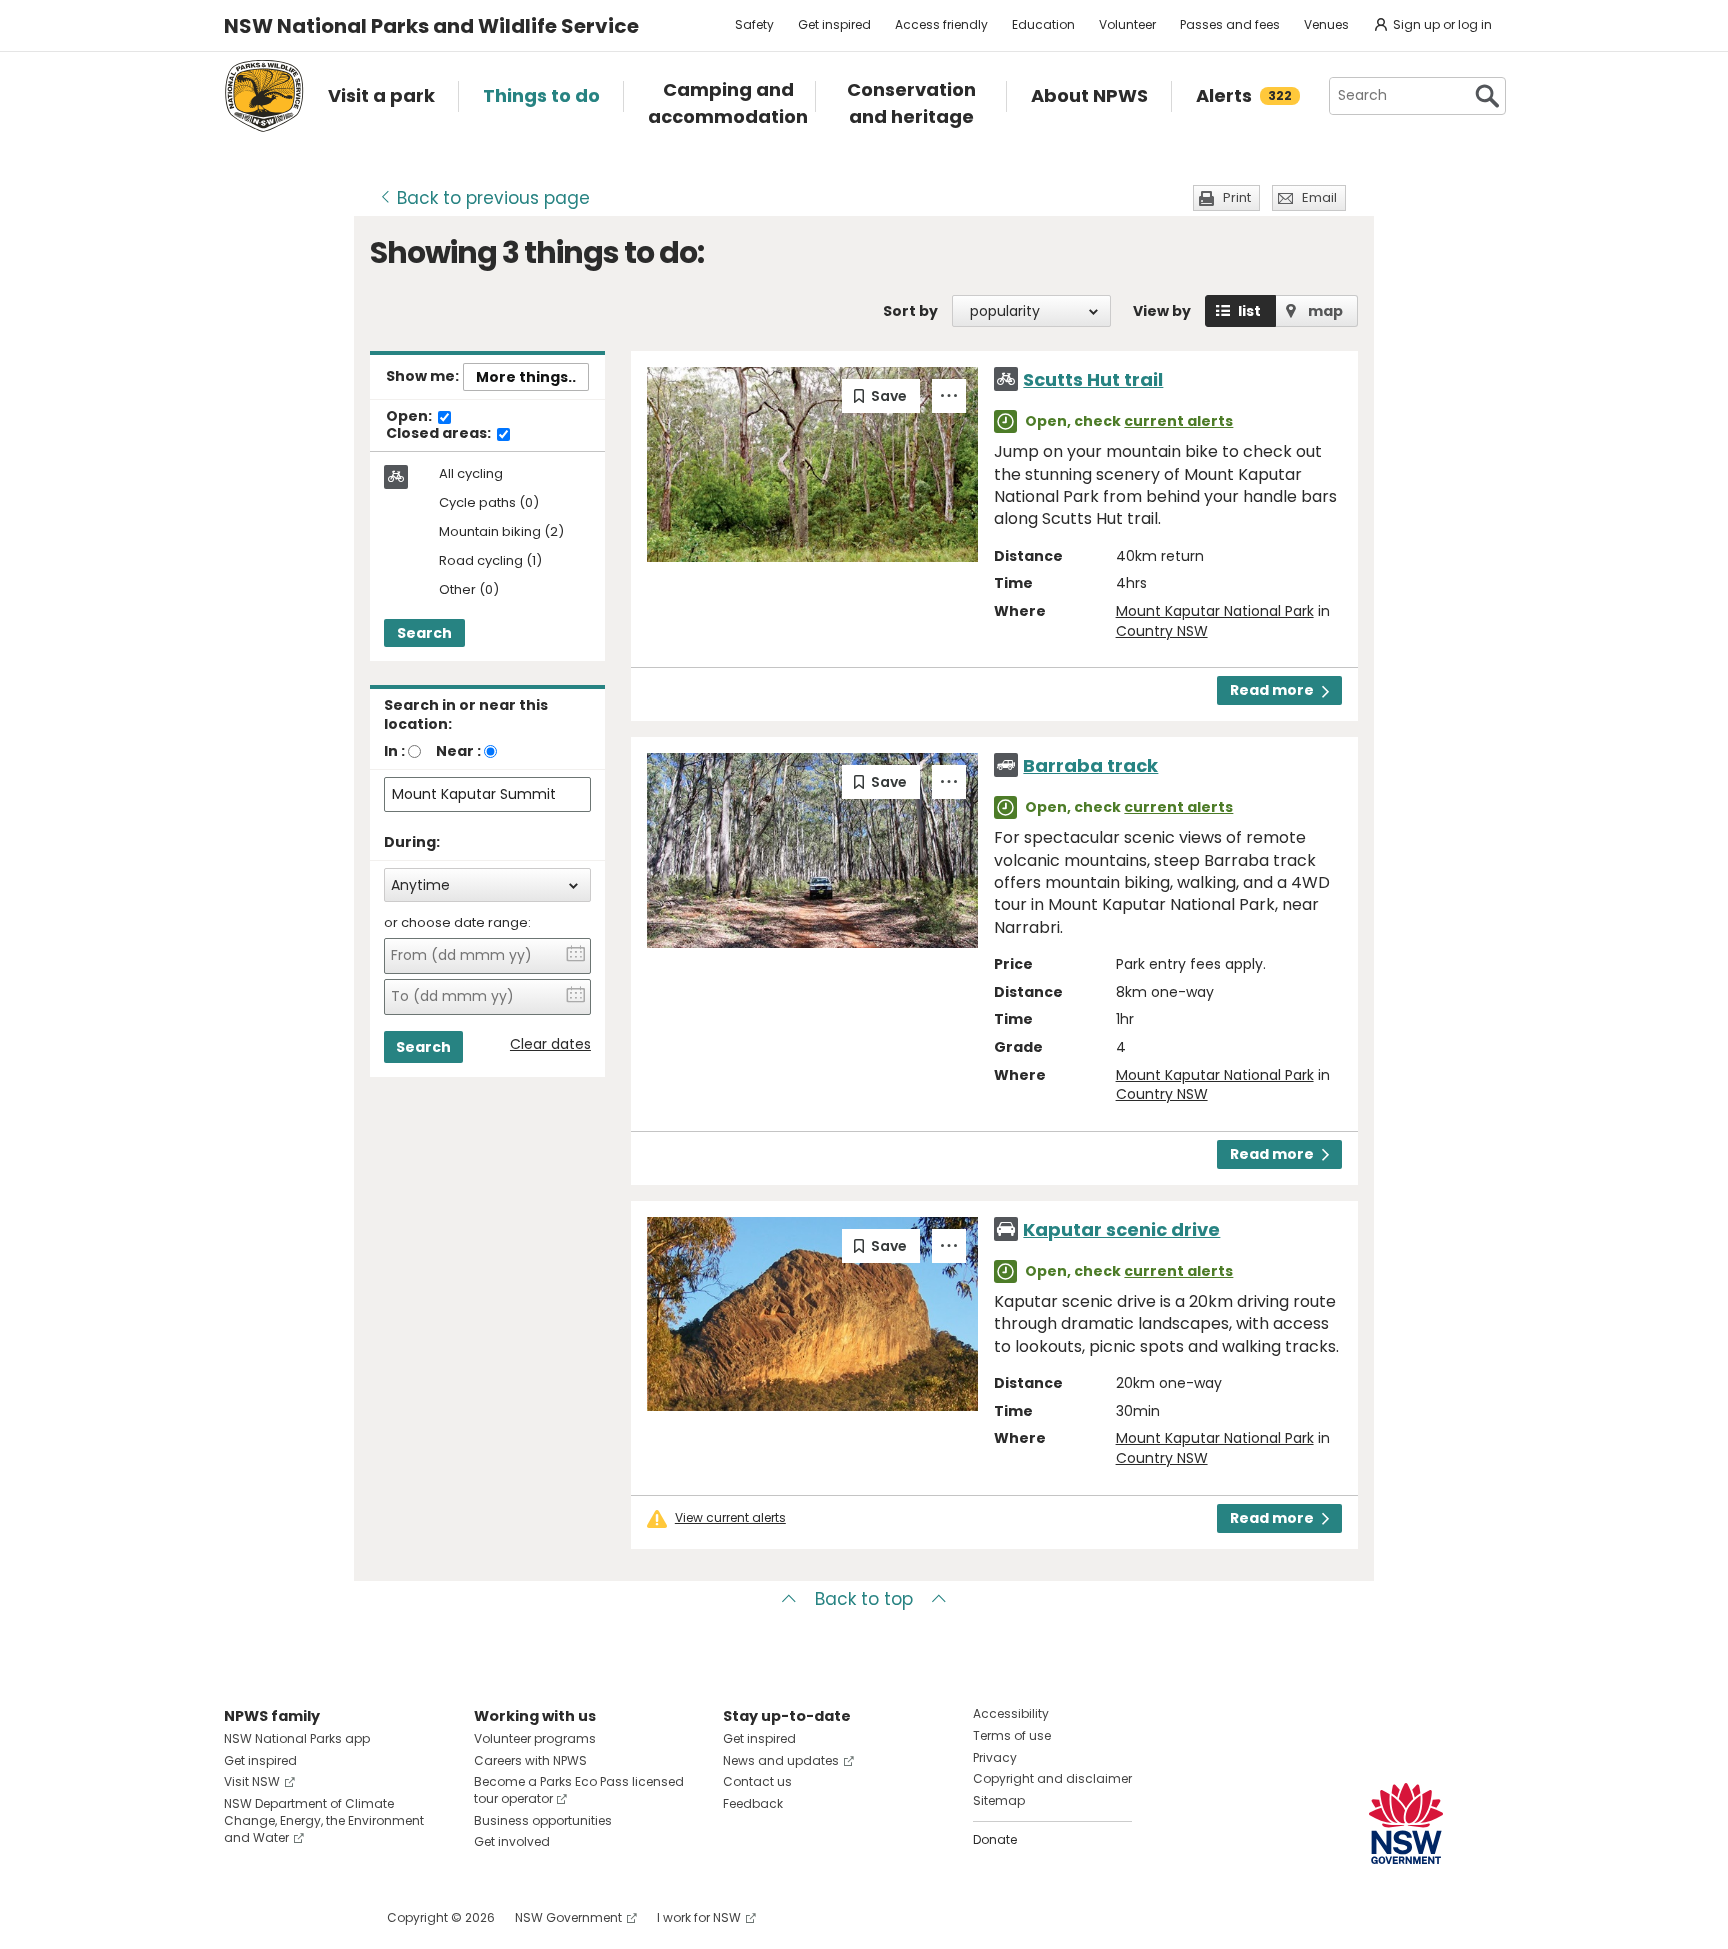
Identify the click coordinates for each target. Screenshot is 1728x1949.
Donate (995, 1839)
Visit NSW (252, 1781)
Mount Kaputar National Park (1215, 611)
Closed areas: (440, 434)
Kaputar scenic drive (1121, 1229)
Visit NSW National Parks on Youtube (328, 1917)
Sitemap (999, 1800)
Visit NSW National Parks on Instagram (285, 1917)
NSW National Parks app (297, 1738)
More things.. (526, 377)
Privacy (995, 1757)
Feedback (753, 1803)
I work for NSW (699, 1917)
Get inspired (834, 24)
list (1249, 311)
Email (1319, 197)
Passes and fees (1230, 24)
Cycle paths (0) (489, 503)
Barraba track (1090, 765)
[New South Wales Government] (1406, 1823)
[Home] (264, 96)
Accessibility (1011, 1713)
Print (1237, 197)
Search (424, 633)
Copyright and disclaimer (1052, 1778)
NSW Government (568, 1917)
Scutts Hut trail (1093, 379)
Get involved (512, 1841)
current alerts (1178, 421)
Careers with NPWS (530, 1760)
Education (1043, 24)
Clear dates (550, 1044)
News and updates (781, 1760)
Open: (410, 417)
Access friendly (941, 24)
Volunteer (1127, 24)
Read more (1272, 690)
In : (394, 751)
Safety (754, 24)
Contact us (757, 1781)
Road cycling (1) (490, 561)
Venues (1326, 24)
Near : (458, 751)
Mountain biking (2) (501, 532)
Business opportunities (543, 1820)
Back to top (864, 1599)
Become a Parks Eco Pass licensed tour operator (579, 1790)
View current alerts (730, 1518)
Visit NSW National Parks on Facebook (242, 1917)
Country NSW (1162, 631)
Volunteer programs (535, 1738)
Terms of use (1012, 1735)
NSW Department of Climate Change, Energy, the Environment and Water (324, 1820)
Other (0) (469, 590)
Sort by (910, 311)
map (1325, 311)
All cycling (471, 474)
